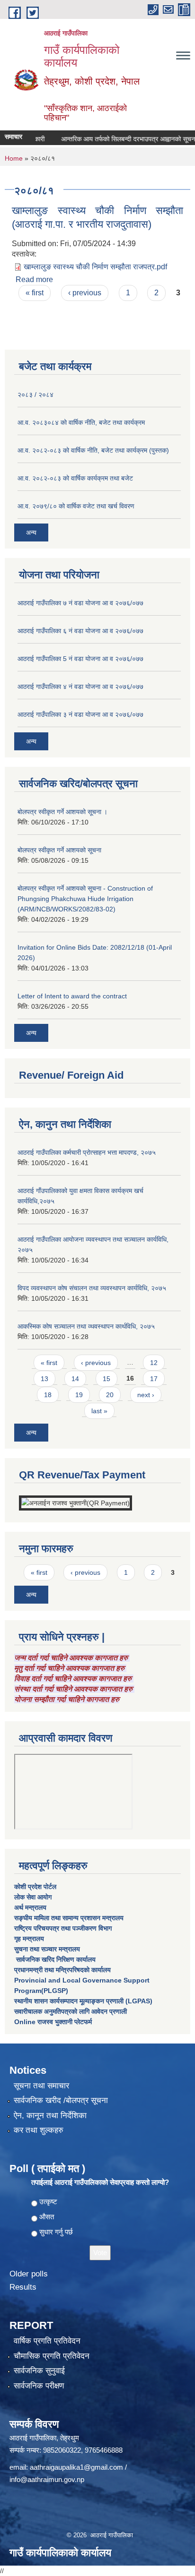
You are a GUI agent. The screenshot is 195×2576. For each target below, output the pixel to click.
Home (14, 158)
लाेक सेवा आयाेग (33, 1897)
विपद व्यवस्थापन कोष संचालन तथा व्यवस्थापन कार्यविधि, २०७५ (92, 1288)
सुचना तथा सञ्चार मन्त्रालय (47, 1949)
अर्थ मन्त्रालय (30, 1907)
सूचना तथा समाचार (41, 2086)
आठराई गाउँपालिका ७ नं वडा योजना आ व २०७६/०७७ (80, 603)
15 (106, 1379)
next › (146, 1395)
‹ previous (85, 293)
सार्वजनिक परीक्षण (39, 2386)
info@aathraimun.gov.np (47, 2479)
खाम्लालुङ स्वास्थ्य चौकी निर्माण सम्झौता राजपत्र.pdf (95, 267)
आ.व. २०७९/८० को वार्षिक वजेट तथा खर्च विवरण (76, 506)
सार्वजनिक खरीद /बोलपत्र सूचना (61, 2100)
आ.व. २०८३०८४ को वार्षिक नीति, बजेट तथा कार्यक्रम (81, 422)
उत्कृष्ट (48, 2202)
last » (99, 1411)
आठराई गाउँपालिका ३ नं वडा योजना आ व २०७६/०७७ (80, 714)
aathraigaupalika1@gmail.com (76, 2467)
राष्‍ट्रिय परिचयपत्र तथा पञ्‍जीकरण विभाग (63, 1928)
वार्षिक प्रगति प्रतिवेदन (47, 2341)
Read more (34, 279)
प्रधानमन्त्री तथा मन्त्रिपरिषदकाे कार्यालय (62, 1970)
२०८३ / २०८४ (35, 395)
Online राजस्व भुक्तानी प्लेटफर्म (53, 2022)
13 (44, 1379)
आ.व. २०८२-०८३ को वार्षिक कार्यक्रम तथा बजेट (75, 478)
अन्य (31, 532)
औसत (47, 2217)
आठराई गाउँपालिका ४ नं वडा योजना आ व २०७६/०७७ (80, 687)
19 (79, 1395)
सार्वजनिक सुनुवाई (39, 2371)
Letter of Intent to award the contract (72, 996)
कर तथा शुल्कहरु (39, 2130)
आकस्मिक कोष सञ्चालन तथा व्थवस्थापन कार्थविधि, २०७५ (86, 1326)
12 (154, 1363)
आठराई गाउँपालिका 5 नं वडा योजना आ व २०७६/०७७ (80, 659)
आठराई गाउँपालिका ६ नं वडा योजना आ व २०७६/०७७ (80, 631)
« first (35, 293)
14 (75, 1379)
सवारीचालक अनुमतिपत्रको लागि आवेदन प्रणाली (71, 2011)
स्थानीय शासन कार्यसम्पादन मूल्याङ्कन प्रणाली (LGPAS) (83, 2001)
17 (154, 1379)
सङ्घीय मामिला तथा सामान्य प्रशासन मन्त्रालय (69, 1918)
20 (110, 1395)
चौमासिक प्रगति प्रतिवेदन (52, 2356)
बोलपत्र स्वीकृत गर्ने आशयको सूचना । (62, 812)
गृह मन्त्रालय (29, 1939)
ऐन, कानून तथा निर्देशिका (50, 2116)
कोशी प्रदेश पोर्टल (35, 1887)
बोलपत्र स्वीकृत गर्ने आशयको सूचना (59, 850)
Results (23, 2287)
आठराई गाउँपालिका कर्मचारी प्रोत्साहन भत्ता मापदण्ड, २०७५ (87, 1152)
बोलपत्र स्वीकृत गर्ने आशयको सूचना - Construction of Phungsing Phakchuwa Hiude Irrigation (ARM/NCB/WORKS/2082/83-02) (85, 899)
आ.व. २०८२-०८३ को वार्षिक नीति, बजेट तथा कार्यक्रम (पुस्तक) (93, 450)
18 (48, 1395)
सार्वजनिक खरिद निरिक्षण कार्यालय (55, 1959)
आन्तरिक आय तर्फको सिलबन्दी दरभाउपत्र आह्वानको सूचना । (120, 139)
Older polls (29, 2274)
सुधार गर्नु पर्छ (56, 2232)
